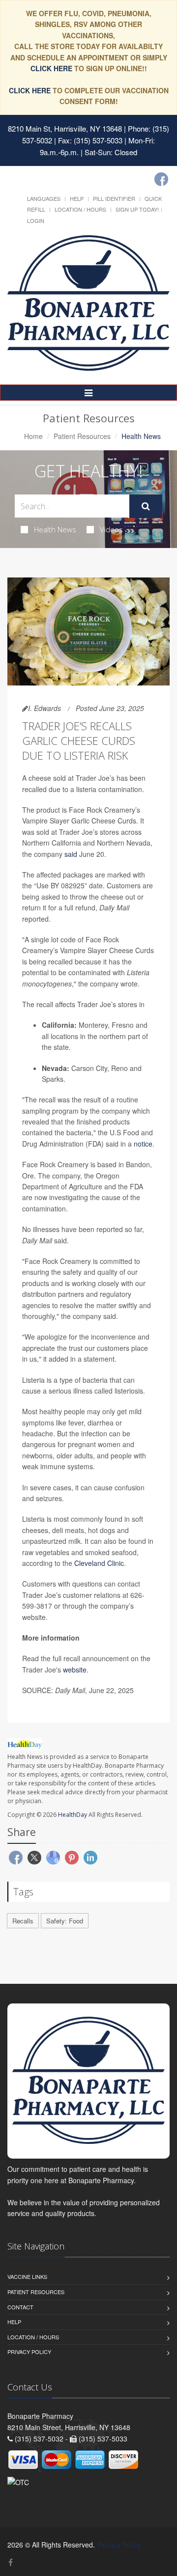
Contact (20, 2307)
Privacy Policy (29, 2352)
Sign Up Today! (137, 209)
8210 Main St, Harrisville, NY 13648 (65, 128)
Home (33, 436)
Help (77, 198)
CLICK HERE (52, 68)
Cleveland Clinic (99, 1563)
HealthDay (73, 1815)
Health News (55, 529)
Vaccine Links (27, 2276)
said (71, 854)
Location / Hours (80, 209)
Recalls (23, 1921)
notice (143, 1144)
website (75, 1670)
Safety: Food (65, 1921)
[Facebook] (161, 179)
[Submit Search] (146, 506)
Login (36, 220)
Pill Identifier (114, 198)
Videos (111, 529)
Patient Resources (82, 436)
